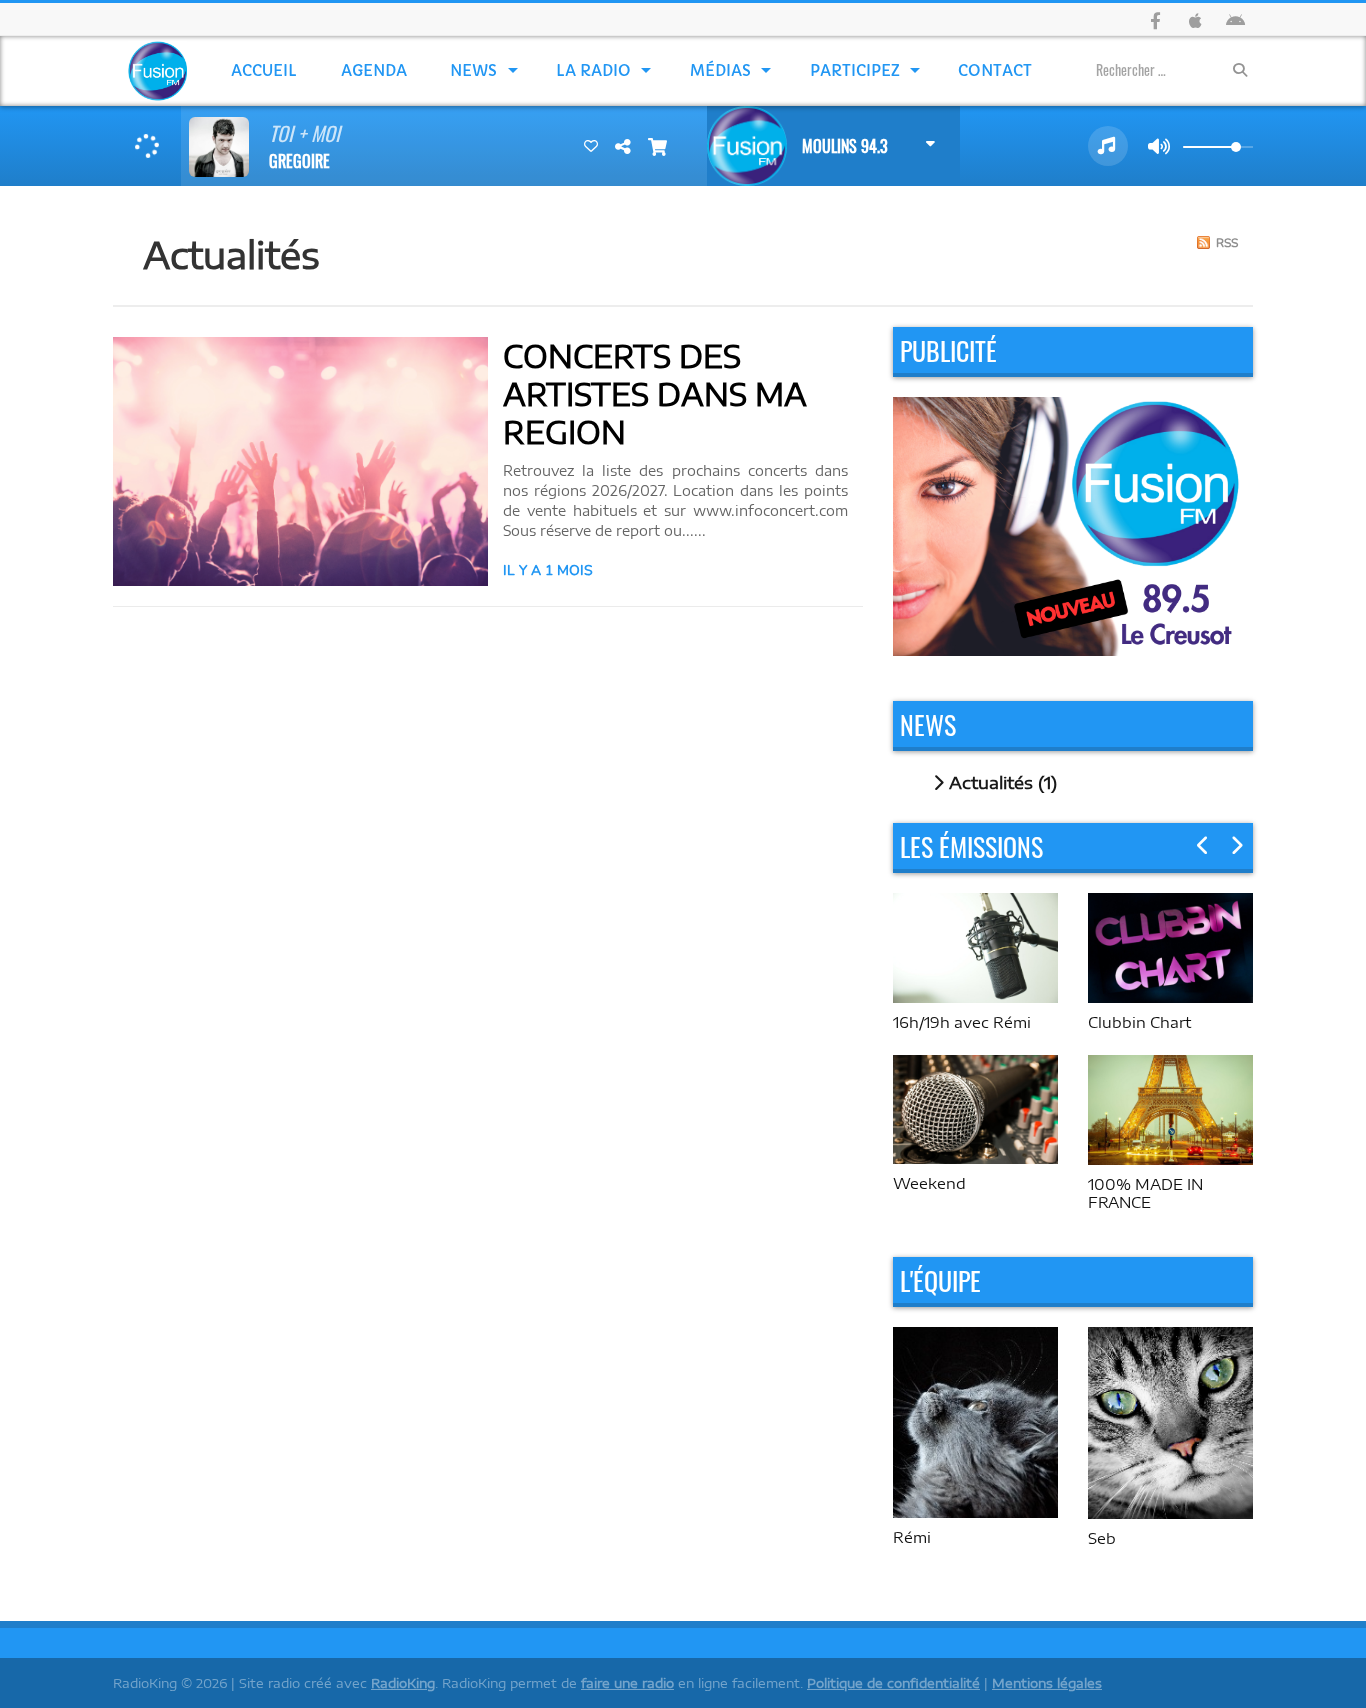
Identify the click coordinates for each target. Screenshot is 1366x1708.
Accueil (264, 70)
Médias (720, 70)
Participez (855, 70)
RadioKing (403, 1683)
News (473, 70)
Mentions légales (1047, 1683)
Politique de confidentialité (893, 1683)
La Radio (593, 70)
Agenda (374, 70)
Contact (995, 70)
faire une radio (627, 1683)
